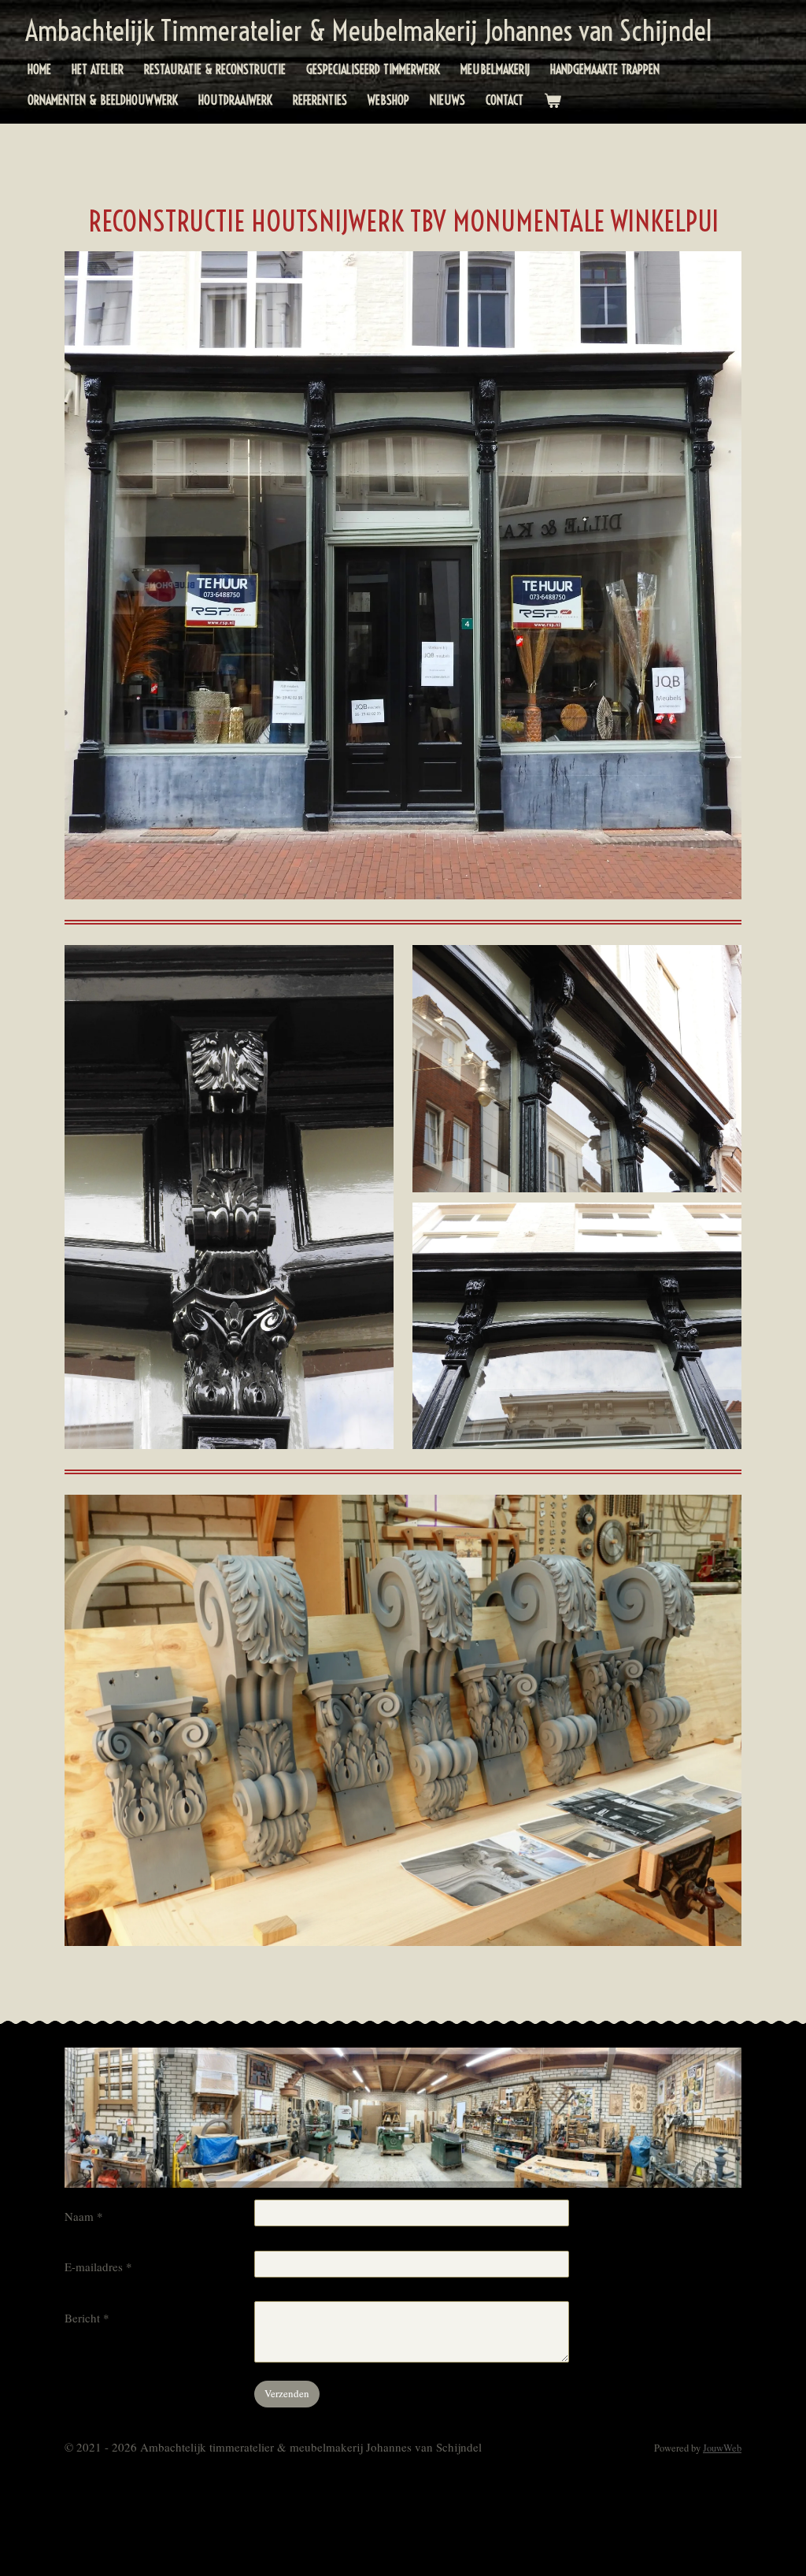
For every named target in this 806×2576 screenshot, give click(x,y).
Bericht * (87, 2318)
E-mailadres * (98, 2267)
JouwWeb (722, 2448)
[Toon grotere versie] (403, 575)
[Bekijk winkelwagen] (553, 100)
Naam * (84, 2216)
